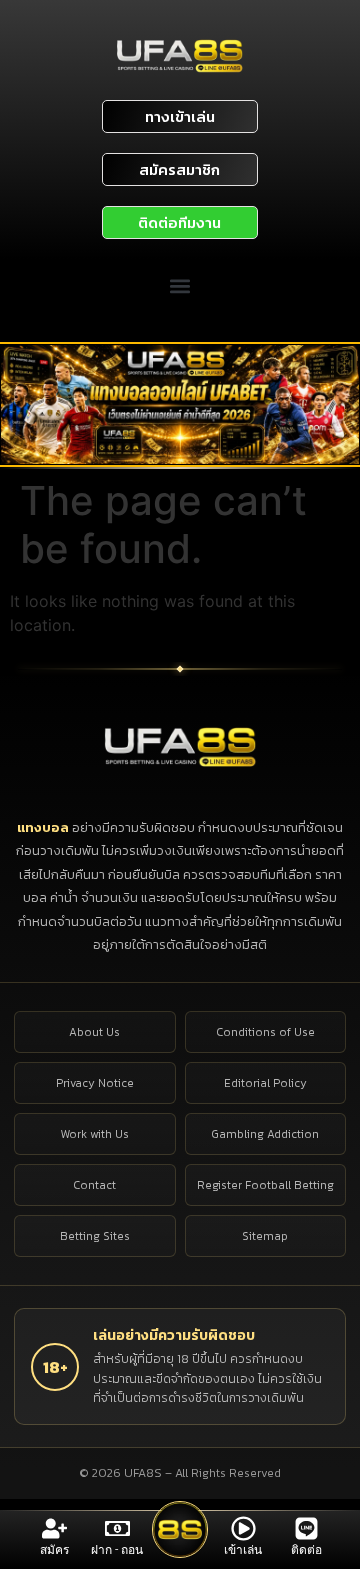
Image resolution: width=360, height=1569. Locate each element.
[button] (180, 285)
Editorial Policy (265, 1083)
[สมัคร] (54, 1528)
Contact (94, 1185)
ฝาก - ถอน (117, 1550)
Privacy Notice (95, 1083)
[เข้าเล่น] (243, 1528)
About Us (94, 1032)
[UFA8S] (180, 746)
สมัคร (54, 1550)
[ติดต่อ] (306, 1528)
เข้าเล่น (243, 1550)
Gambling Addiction (265, 1134)
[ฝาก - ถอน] (117, 1528)
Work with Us (94, 1134)
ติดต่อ (306, 1550)
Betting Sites (95, 1236)
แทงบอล (44, 827)
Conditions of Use (265, 1032)
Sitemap (265, 1236)
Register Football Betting (265, 1185)
